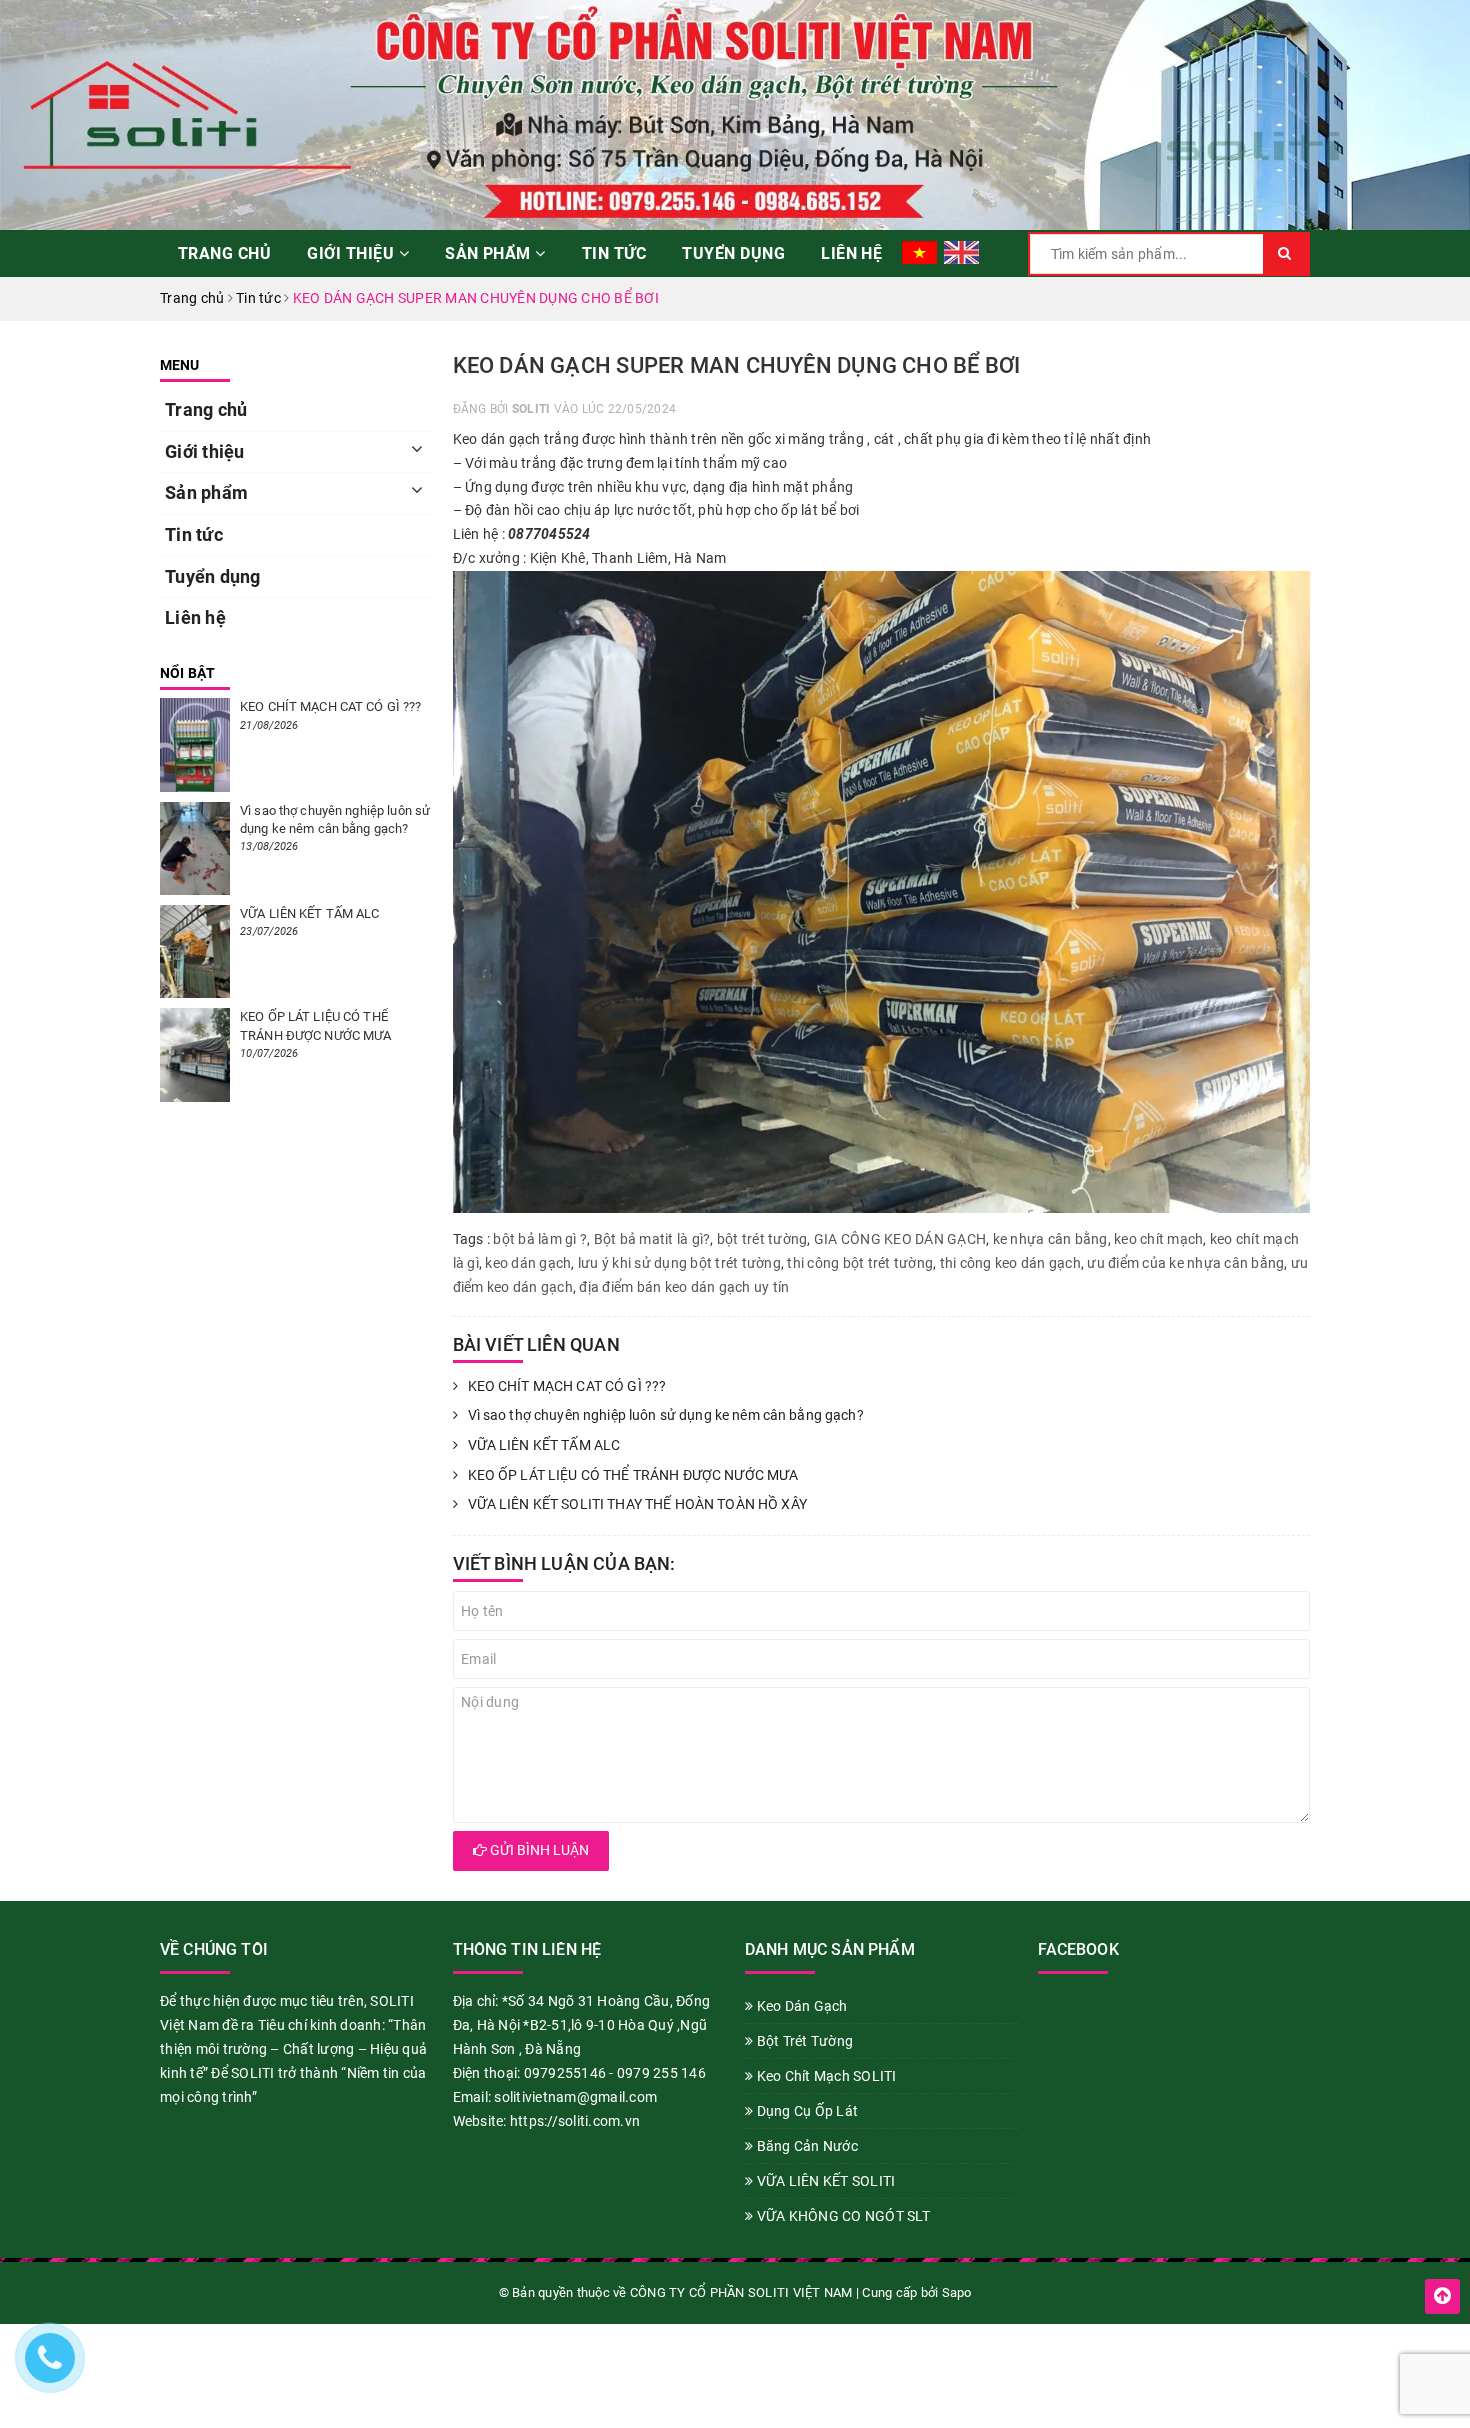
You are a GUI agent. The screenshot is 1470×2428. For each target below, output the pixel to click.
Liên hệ (851, 253)
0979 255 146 (661, 2073)
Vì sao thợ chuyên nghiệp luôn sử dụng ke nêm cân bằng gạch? (666, 1415)
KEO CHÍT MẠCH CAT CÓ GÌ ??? (567, 1386)
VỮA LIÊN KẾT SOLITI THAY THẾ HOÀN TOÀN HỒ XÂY (637, 1504)
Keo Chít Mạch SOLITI (824, 2076)
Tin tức (614, 253)
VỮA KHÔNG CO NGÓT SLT (841, 2216)
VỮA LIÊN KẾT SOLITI (824, 2181)
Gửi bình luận (538, 1850)
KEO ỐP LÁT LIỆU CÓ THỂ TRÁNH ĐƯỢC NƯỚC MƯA (633, 1475)
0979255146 (565, 2073)
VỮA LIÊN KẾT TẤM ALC (544, 1445)
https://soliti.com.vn (575, 2121)
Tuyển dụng (733, 253)
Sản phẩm (490, 253)
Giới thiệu (352, 253)
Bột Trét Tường (803, 2041)
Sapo (957, 2292)
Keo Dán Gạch (800, 2006)
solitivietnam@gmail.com (575, 2097)
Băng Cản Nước (805, 2146)
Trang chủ (224, 253)
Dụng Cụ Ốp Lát (805, 2111)
